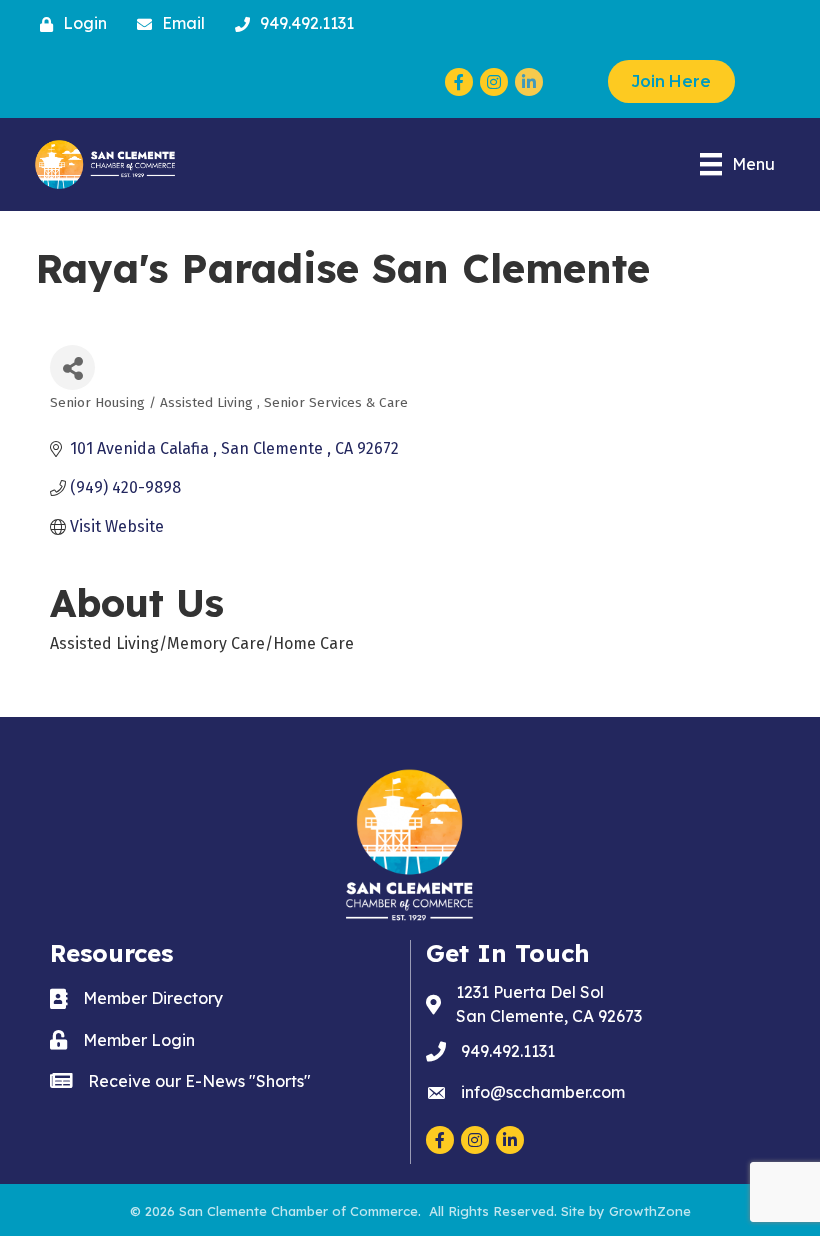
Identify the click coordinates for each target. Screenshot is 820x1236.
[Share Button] (72, 367)
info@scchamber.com (543, 1092)
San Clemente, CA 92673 (549, 1003)
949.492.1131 (508, 1051)
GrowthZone (650, 1211)
